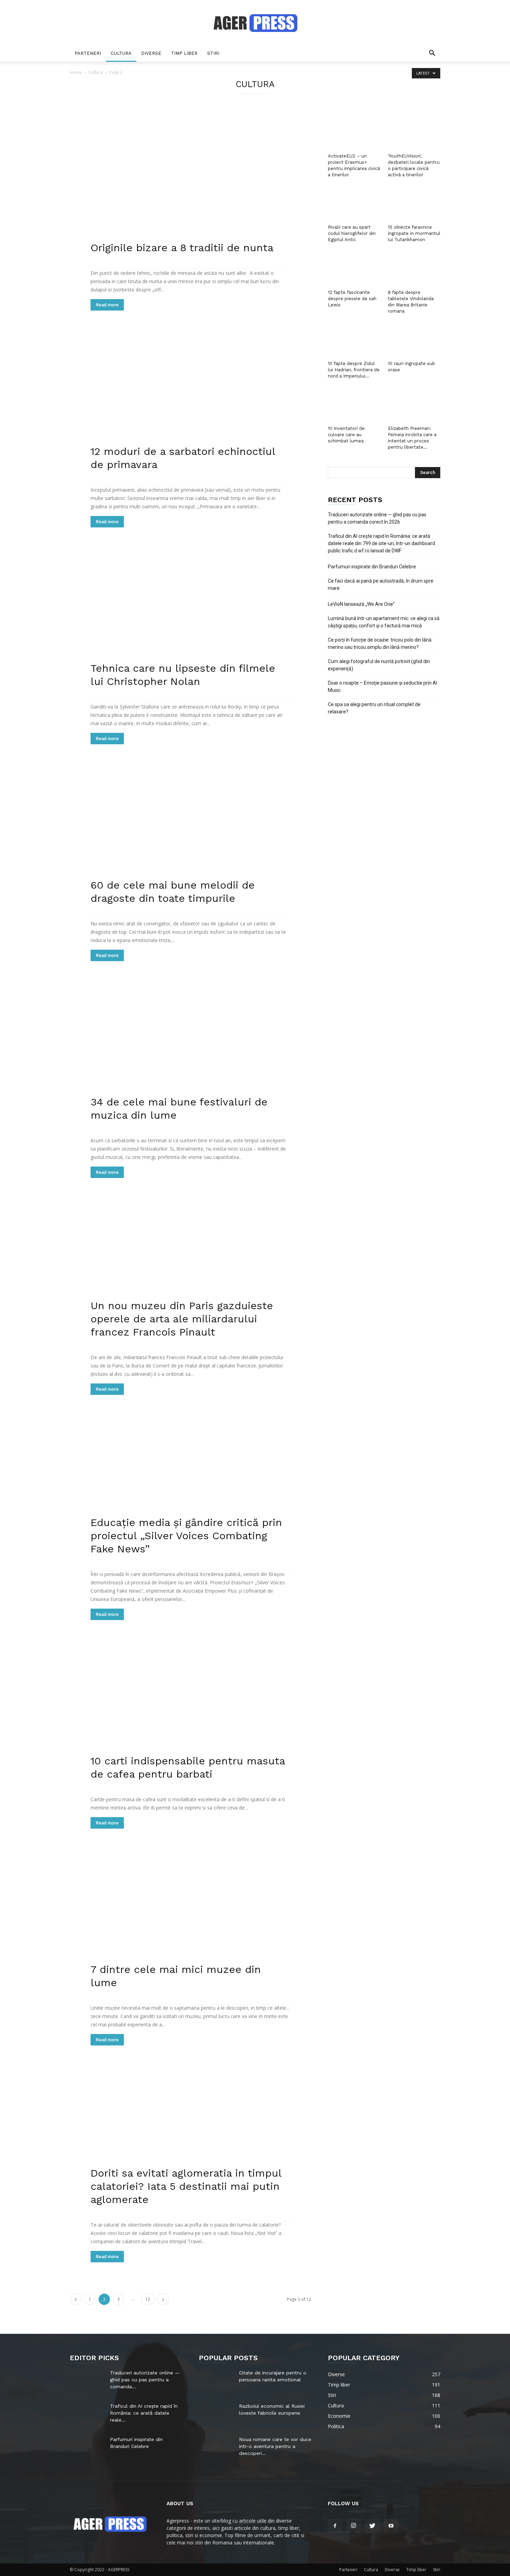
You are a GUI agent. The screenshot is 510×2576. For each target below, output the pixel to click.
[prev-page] (76, 2299)
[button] (432, 54)
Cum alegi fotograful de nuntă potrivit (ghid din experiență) (379, 665)
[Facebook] (335, 2526)
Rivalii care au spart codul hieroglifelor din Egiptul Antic (352, 233)
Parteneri (88, 53)
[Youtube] (391, 2526)
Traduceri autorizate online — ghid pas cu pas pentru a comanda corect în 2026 (377, 518)
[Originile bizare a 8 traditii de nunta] (190, 181)
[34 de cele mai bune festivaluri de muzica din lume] (190, 1049)
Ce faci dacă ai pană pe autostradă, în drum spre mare (381, 584)
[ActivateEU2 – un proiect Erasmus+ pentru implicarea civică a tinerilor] (354, 133)
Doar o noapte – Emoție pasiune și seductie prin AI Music (382, 687)
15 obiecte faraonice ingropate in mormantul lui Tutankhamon (414, 233)
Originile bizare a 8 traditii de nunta (182, 248)
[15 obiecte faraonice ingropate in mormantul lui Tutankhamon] (414, 204)
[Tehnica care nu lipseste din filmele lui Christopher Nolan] (190, 615)
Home (76, 72)
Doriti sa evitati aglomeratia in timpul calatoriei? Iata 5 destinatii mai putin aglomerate (186, 2186)
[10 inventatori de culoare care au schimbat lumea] (354, 405)
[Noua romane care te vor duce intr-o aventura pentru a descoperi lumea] (216, 2448)
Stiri (213, 53)
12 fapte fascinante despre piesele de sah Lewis (352, 299)
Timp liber (184, 53)
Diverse (151, 53)
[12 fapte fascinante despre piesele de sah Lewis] (354, 269)
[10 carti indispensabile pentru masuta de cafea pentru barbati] (190, 1708)
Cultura (121, 53)
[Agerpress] (255, 23)
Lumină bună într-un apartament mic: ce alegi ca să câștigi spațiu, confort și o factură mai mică (384, 622)
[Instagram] (354, 2526)
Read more (107, 305)
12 (148, 2299)
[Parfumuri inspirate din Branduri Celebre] (87, 2448)
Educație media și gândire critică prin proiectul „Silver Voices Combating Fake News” (186, 1536)
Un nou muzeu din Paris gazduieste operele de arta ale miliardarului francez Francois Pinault (182, 1319)
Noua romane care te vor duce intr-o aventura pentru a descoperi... (275, 2446)
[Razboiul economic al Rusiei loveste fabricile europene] (216, 2415)
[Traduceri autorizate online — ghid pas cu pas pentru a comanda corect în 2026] (87, 2381)
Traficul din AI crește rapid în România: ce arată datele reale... (144, 2413)
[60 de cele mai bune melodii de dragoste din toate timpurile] (190, 832)
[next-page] (163, 2299)
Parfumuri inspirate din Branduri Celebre (372, 567)
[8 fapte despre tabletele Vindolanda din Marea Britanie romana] (414, 269)
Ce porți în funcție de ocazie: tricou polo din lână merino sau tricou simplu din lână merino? (380, 643)
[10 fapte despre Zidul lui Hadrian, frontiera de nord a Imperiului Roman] (354, 340)
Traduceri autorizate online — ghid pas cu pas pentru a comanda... (145, 2380)
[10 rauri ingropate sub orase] (414, 340)
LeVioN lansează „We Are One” (361, 604)
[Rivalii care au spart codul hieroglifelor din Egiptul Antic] (354, 204)
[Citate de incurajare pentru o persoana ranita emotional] (215, 2380)
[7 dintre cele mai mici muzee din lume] (190, 1916)
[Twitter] (372, 2526)
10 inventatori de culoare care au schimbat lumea (346, 435)
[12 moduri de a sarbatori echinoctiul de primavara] (190, 398)
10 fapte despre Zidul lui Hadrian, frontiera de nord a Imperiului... (354, 370)
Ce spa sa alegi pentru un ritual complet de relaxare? (374, 708)
